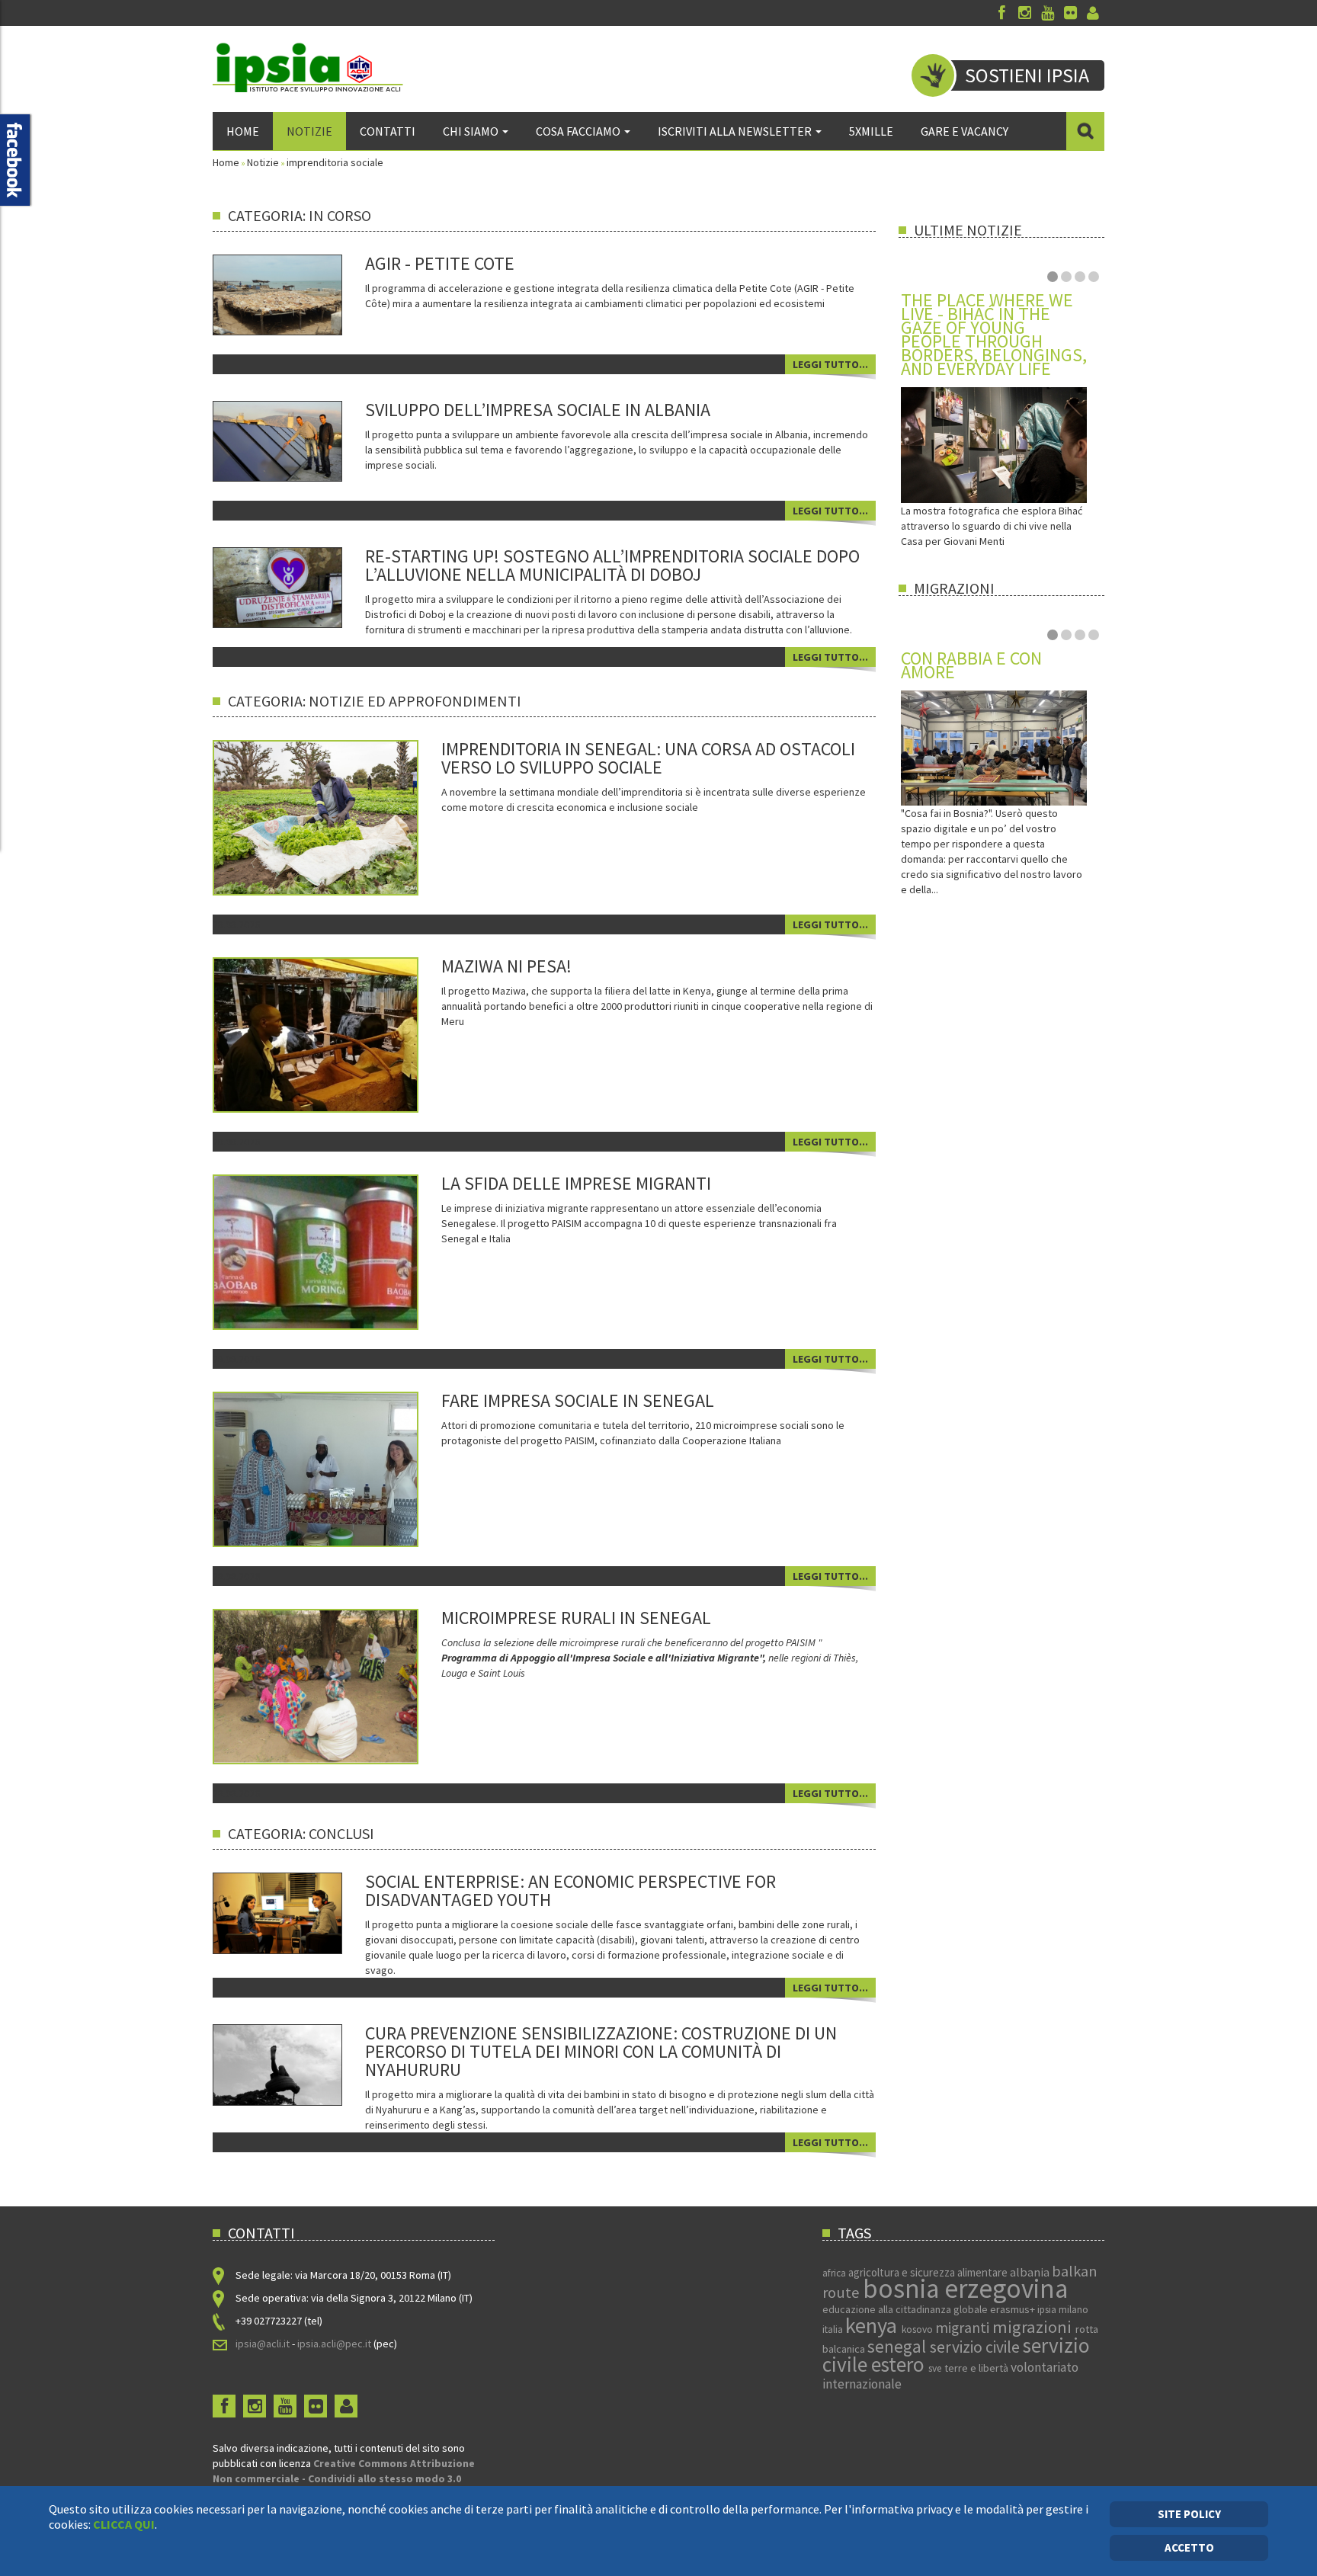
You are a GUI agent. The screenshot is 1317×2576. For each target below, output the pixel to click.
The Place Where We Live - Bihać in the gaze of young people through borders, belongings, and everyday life (994, 334)
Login (1093, 13)
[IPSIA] (308, 67)
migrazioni (1034, 2327)
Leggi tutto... (830, 364)
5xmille (871, 131)
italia (834, 2329)
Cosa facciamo (578, 131)
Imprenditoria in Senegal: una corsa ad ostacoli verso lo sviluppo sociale (648, 758)
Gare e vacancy (965, 131)
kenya (873, 2325)
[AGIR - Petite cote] (277, 293)
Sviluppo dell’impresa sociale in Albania (538, 410)
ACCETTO (1189, 2547)
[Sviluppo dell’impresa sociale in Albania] (277, 441)
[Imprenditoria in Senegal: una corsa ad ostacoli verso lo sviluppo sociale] (338, 817)
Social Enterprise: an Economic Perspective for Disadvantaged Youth (570, 1890)
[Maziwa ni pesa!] (337, 1034)
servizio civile (976, 2347)
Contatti (388, 131)
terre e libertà (977, 2368)
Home (243, 131)
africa (835, 2273)
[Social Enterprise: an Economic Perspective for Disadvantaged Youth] (277, 1912)
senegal (899, 2346)
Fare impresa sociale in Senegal (578, 1400)
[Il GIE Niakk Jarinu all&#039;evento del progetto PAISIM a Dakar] (337, 1469)
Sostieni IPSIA (1027, 75)
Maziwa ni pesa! (506, 966)
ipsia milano (1063, 2310)
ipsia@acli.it (263, 2344)
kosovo (918, 2329)
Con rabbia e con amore (971, 665)
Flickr (1070, 13)
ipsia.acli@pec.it (335, 2344)
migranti (964, 2328)
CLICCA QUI (124, 2524)
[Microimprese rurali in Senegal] (337, 1686)
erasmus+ (1014, 2309)
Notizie (309, 131)
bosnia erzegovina (965, 2289)
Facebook (1001, 13)
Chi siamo (471, 131)
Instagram (1024, 13)
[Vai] (1085, 131)
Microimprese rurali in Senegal (576, 1618)
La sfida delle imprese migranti (576, 1183)
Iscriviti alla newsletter (735, 131)
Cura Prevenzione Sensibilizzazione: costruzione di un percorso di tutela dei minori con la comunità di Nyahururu (601, 2051)
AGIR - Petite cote (440, 263)
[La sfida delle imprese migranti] (337, 1251)
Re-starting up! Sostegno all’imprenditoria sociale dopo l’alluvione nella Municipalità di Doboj (612, 565)
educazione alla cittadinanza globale (906, 2309)
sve (936, 2368)
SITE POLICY (1189, 2514)
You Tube (1047, 13)
